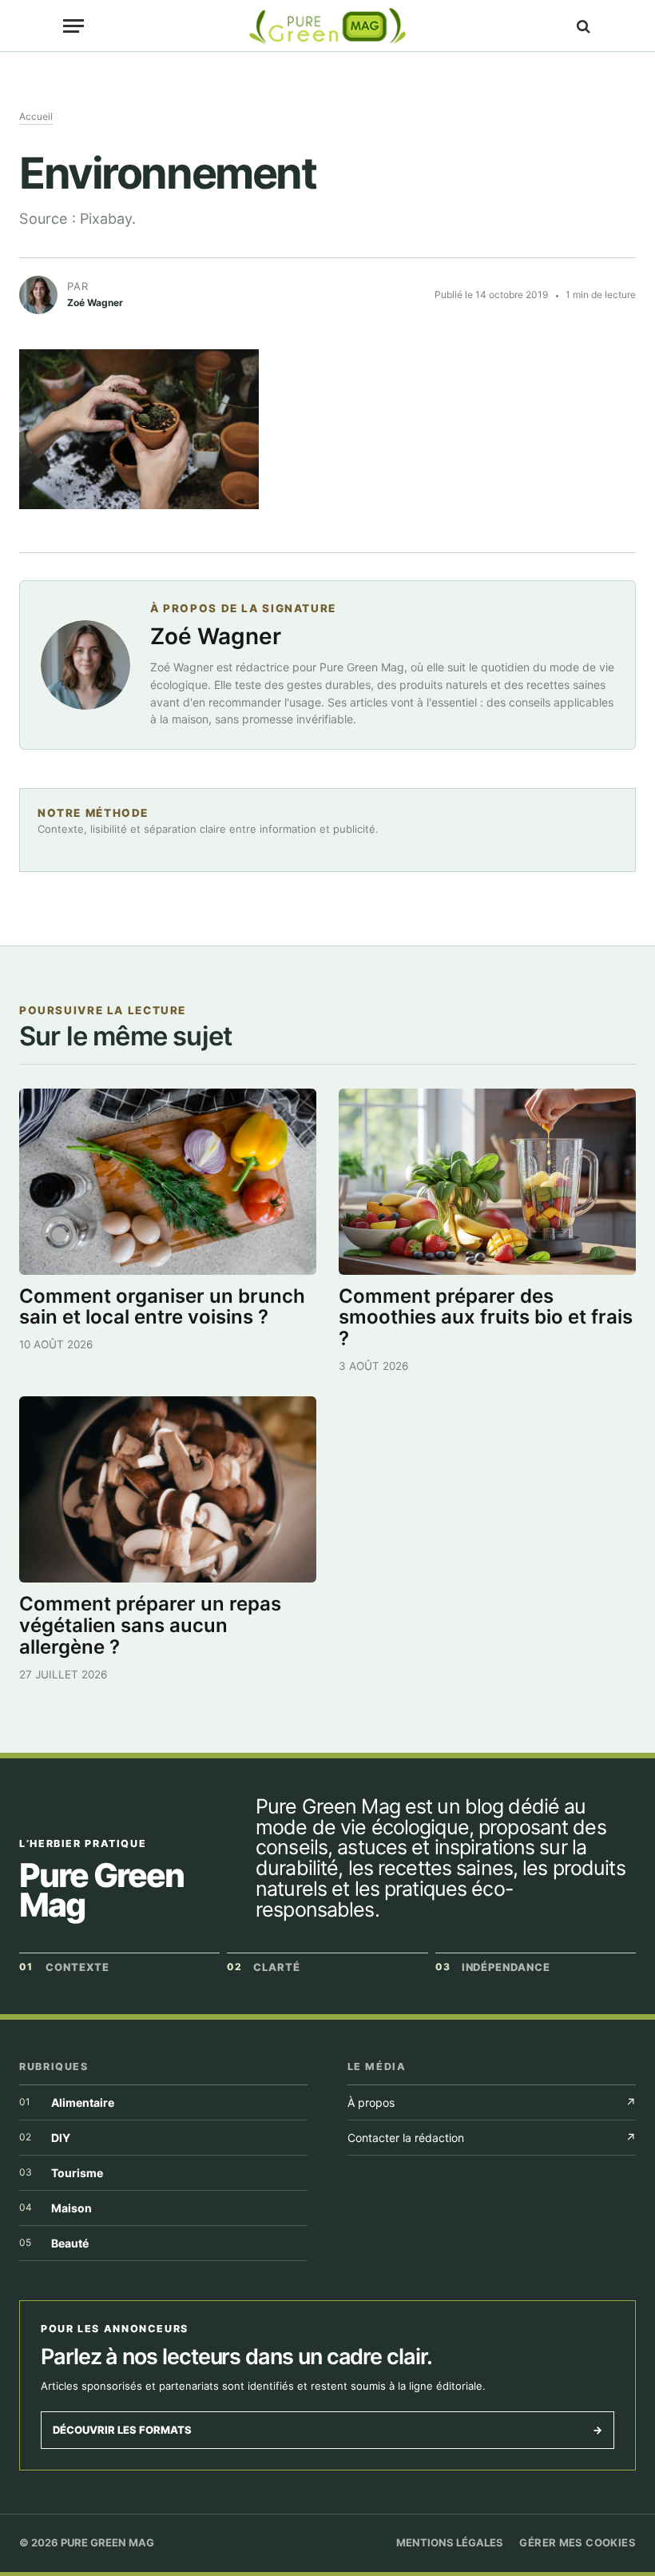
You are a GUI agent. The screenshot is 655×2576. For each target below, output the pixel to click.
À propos (492, 2102)
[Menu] (73, 26)
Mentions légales (450, 2542)
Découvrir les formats (327, 2430)
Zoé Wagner (216, 636)
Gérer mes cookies (578, 2542)
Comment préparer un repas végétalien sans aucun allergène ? (150, 1625)
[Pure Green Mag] (327, 26)
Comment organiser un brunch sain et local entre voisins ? (162, 1307)
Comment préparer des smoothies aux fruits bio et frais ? (486, 1318)
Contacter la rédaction (492, 2138)
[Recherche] (582, 26)
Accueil (36, 116)
